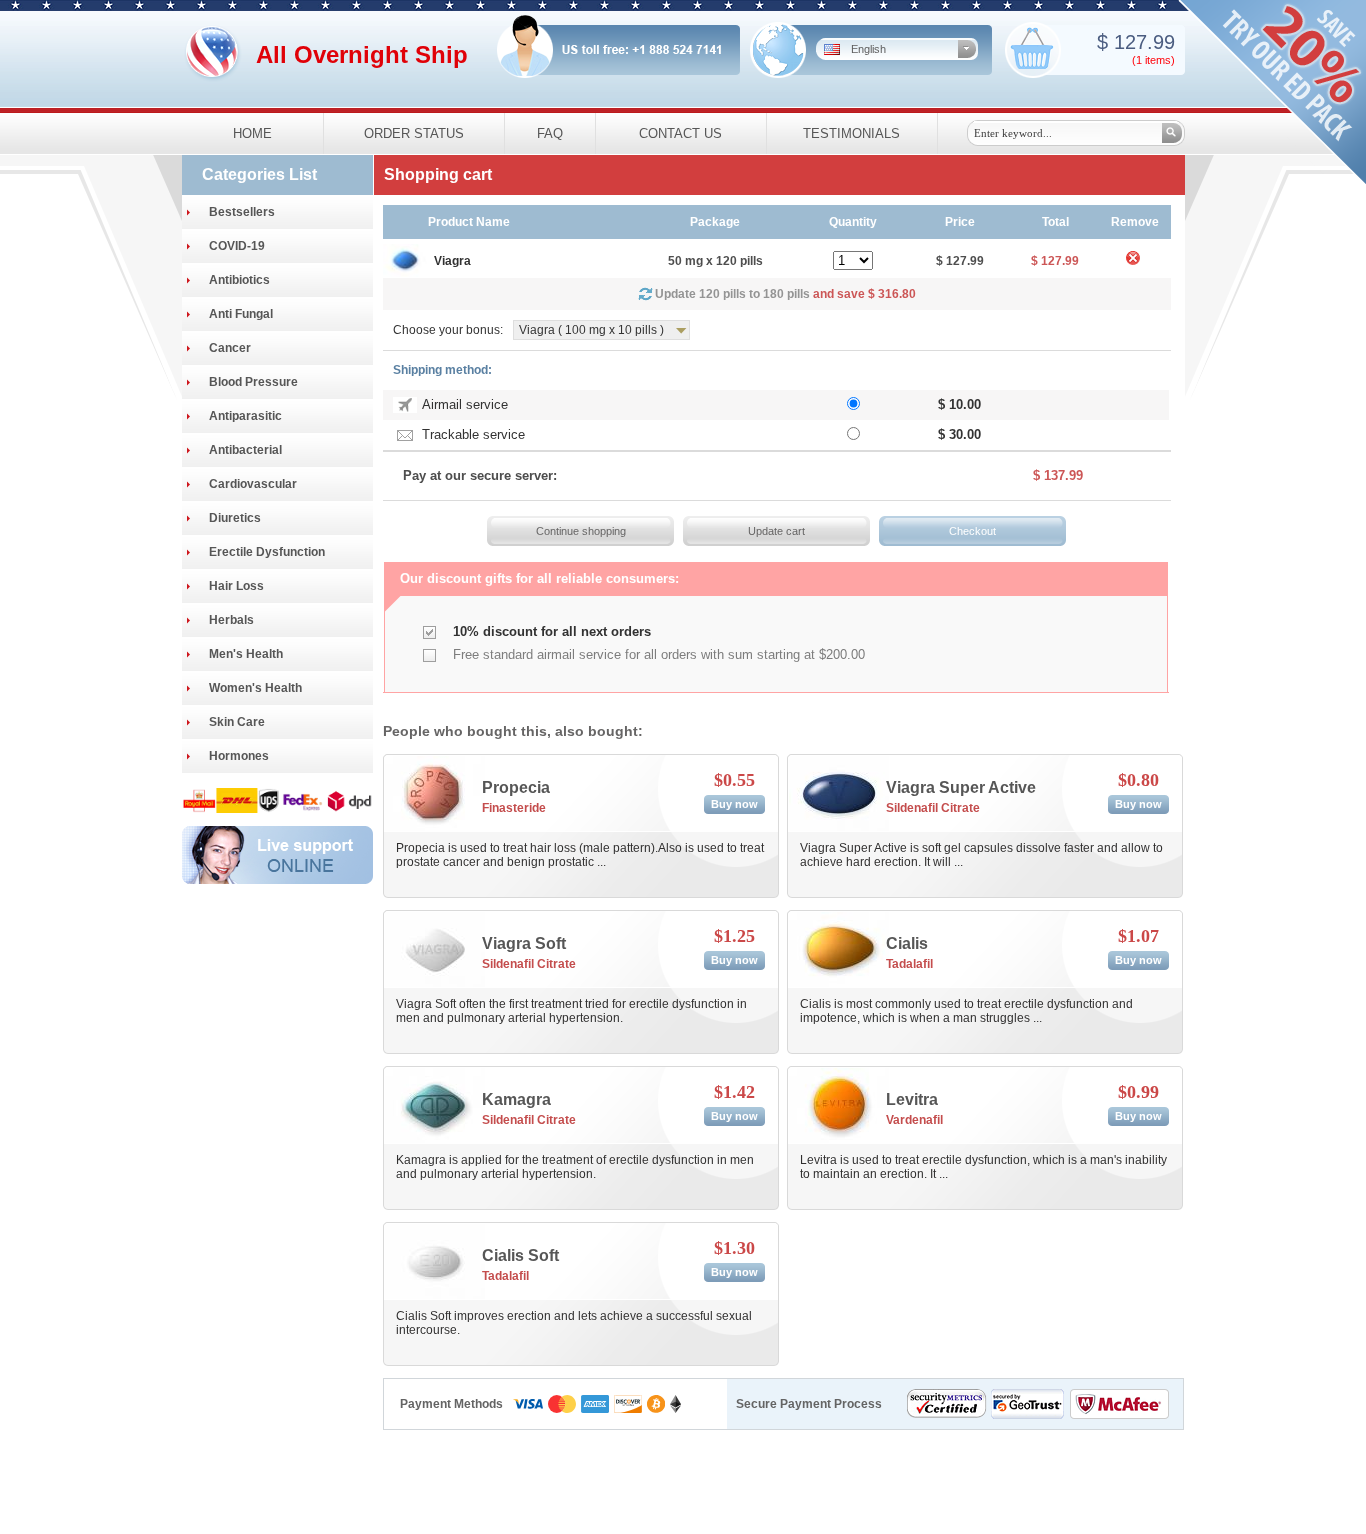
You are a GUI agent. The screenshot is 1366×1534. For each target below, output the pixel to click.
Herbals (231, 620)
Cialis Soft (520, 1255)
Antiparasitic (245, 416)
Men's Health (246, 654)
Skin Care (237, 722)
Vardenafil (914, 1120)
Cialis (907, 943)
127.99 (1141, 42)
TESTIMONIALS (851, 133)
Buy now (734, 804)
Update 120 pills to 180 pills (785, 294)
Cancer (230, 348)
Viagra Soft (524, 943)
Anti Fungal (241, 314)
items (1158, 60)
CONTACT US (680, 133)
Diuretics (235, 518)
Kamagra (516, 1099)
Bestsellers (242, 212)
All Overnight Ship (362, 54)
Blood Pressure (253, 382)
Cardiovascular (253, 484)
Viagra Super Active (961, 787)
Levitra (912, 1099)
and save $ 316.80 (864, 294)
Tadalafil (909, 964)
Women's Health (255, 688)
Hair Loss (236, 586)
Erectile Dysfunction (267, 552)
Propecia (516, 787)
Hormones (239, 756)
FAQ (550, 133)
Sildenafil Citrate (933, 808)
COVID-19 (237, 246)
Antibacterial (245, 450)
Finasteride (514, 808)
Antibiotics (239, 280)
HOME (252, 133)
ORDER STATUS (414, 133)
